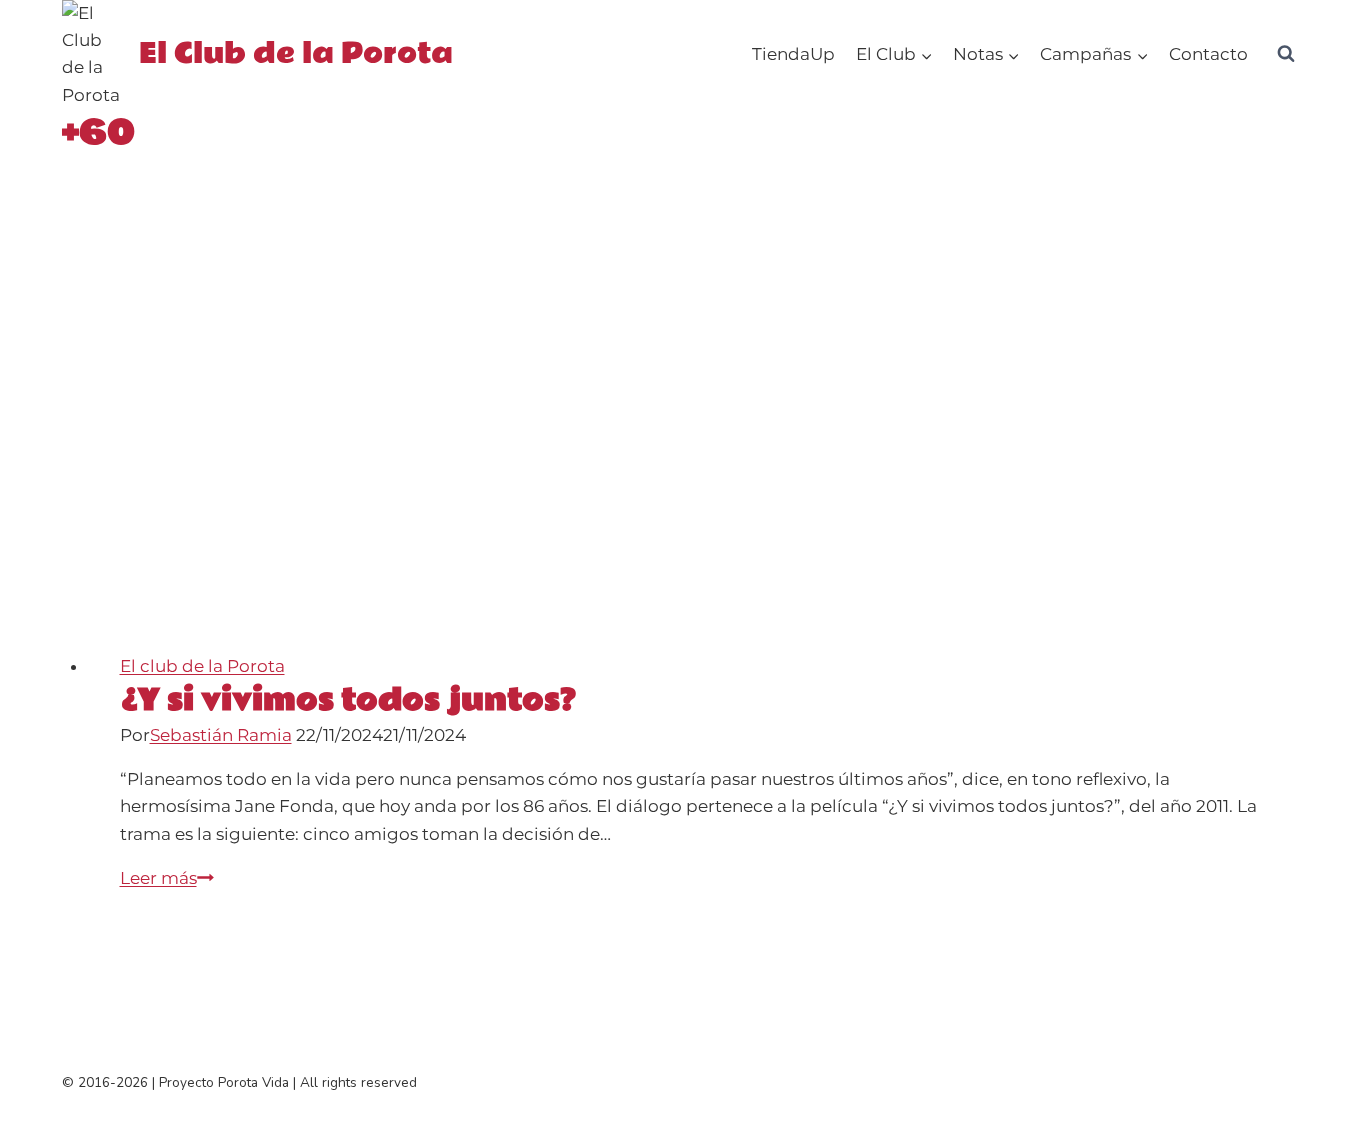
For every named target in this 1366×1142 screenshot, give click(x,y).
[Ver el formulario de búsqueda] (1286, 54)
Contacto (1208, 54)
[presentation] (696, 429)
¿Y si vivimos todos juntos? (348, 700)
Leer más (167, 878)
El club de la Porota (202, 666)
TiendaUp (793, 54)
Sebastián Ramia (221, 735)
